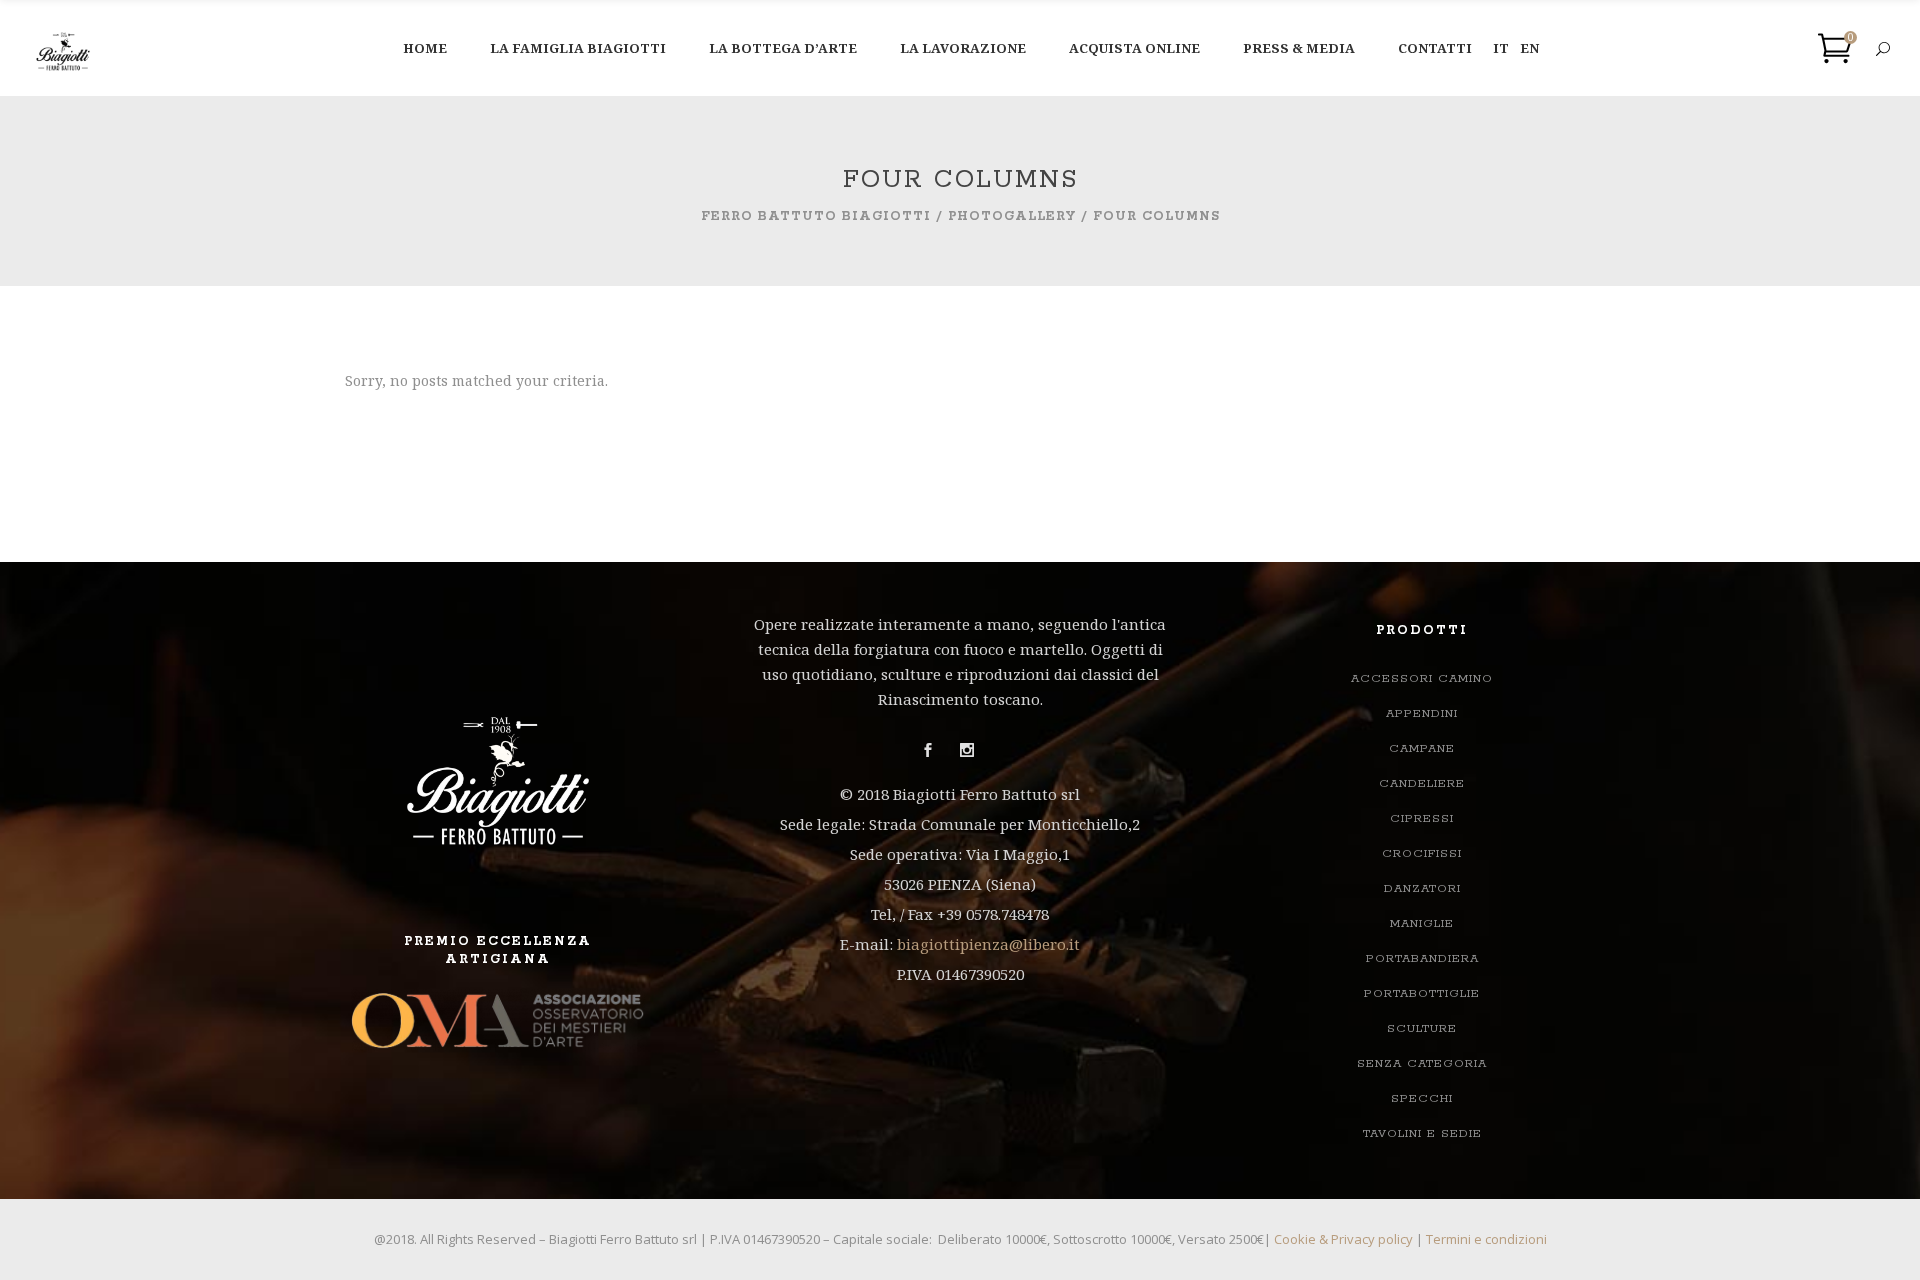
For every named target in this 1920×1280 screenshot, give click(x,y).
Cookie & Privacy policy (1343, 1239)
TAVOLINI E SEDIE (1422, 1133)
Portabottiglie (1422, 993)
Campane (1422, 748)
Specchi (1422, 1098)
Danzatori (1422, 888)
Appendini (1422, 713)
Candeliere (1422, 783)
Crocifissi (1422, 853)
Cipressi (1422, 818)
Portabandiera (1422, 958)
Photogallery (1012, 216)
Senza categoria (1422, 1063)
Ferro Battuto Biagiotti (816, 216)
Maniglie (1422, 923)
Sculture (1422, 1028)
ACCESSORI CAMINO (1422, 678)
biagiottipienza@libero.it (988, 944)
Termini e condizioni (1486, 1239)
